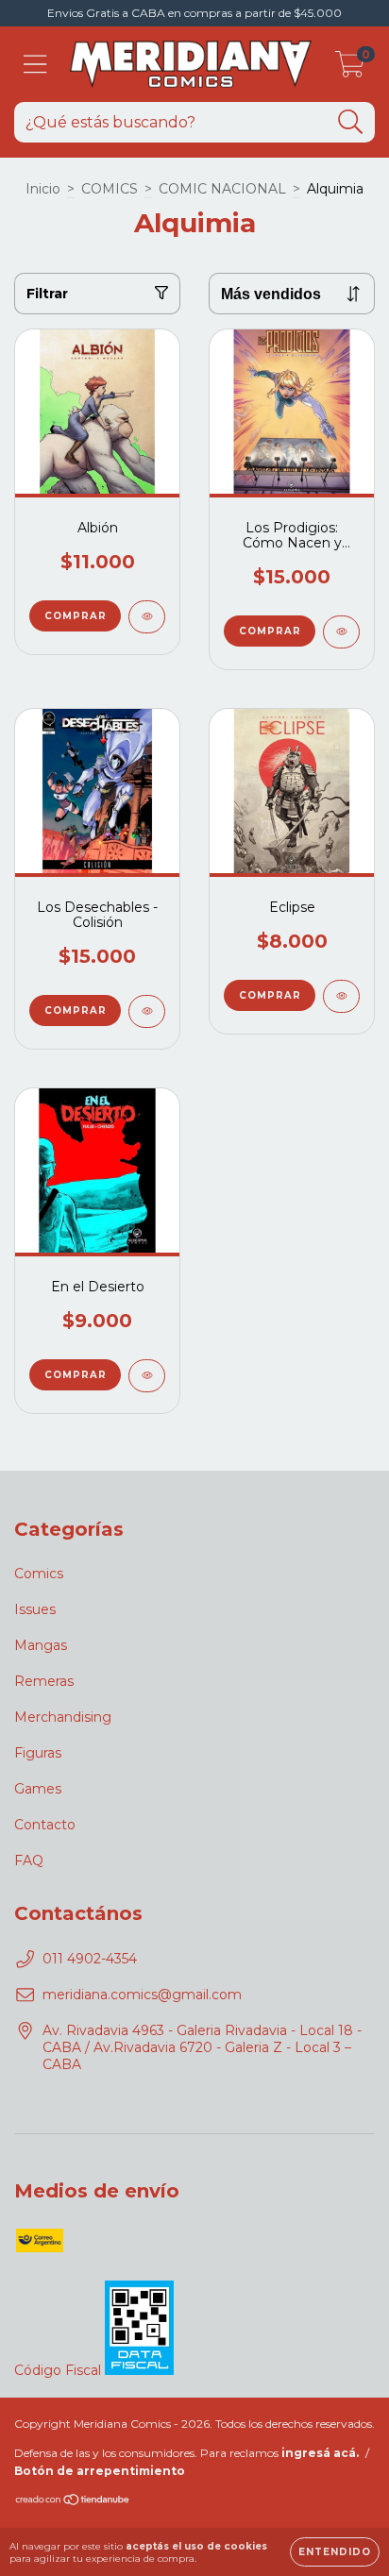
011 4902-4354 (90, 1959)
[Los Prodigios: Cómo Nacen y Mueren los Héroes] (341, 632)
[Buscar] (351, 122)
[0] (350, 69)
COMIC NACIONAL (222, 189)
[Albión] (147, 617)
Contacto (45, 1825)
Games (38, 1789)
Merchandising (63, 1717)
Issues (35, 1609)
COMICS (110, 189)
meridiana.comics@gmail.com (142, 1995)
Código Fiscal (59, 2370)
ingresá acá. (320, 2453)
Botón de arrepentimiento (100, 2471)
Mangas (41, 1645)
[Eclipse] (341, 996)
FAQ (29, 1860)
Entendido (335, 2552)
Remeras (44, 1681)
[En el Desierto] (147, 1376)
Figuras (38, 1753)
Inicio (43, 189)
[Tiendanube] (73, 2502)
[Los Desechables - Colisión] (147, 1011)
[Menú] (35, 65)
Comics (39, 1574)
